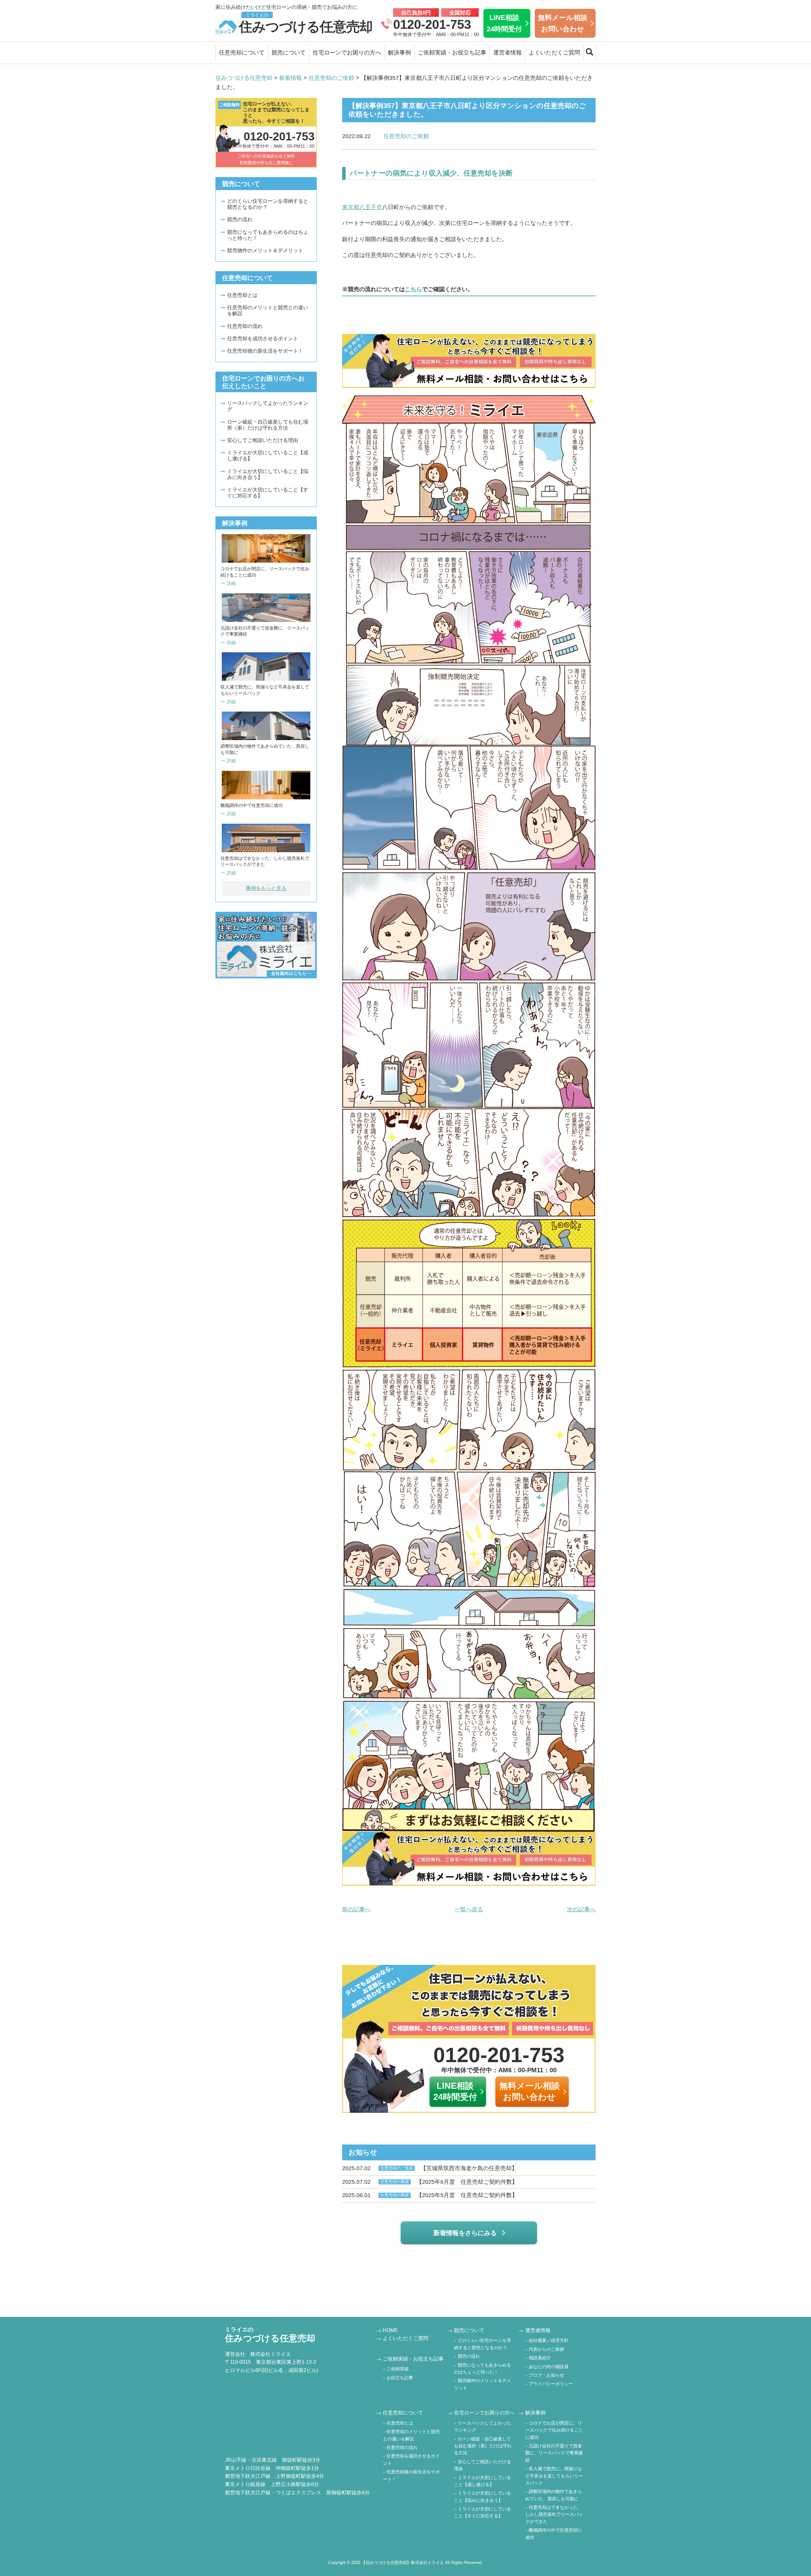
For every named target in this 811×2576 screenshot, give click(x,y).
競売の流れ (240, 219)
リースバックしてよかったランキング (268, 406)
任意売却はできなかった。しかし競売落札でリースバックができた (554, 2514)
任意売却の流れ (245, 326)
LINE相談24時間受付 (504, 23)
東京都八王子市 (362, 207)
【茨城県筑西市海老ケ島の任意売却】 (430, 2168)
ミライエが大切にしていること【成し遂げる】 (268, 456)
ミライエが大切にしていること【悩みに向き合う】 (268, 474)
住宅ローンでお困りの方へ (347, 53)
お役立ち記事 (400, 2378)
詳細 (231, 583)
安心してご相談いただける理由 (263, 440)
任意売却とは (242, 295)
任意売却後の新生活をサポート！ (265, 351)
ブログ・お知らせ (546, 2375)
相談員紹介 (540, 2358)
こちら (413, 289)
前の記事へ (356, 1909)
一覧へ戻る (469, 1909)
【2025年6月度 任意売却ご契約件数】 (430, 2182)
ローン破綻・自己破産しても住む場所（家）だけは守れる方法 (268, 425)
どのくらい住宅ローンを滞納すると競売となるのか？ (268, 204)
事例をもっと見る (266, 888)
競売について (289, 53)
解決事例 (399, 53)
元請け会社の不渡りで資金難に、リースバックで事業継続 (554, 2453)
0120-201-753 (432, 24)
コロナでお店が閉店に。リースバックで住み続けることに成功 (554, 2430)
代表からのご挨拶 (546, 2349)
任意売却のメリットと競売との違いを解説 (268, 310)
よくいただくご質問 (554, 53)
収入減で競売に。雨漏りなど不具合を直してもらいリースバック (554, 2476)
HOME (390, 2330)
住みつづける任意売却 (306, 23)
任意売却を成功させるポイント (263, 339)
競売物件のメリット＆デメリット (265, 250)
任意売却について (242, 53)
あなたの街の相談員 (549, 2367)
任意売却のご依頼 (406, 136)
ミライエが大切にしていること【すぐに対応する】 (268, 493)
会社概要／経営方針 (549, 2340)
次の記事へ (581, 1909)
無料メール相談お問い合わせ (563, 23)
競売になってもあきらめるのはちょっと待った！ (268, 235)
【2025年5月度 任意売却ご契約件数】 (430, 2195)
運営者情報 (508, 53)
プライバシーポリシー (551, 2384)
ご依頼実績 (398, 2369)
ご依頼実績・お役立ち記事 (452, 53)
